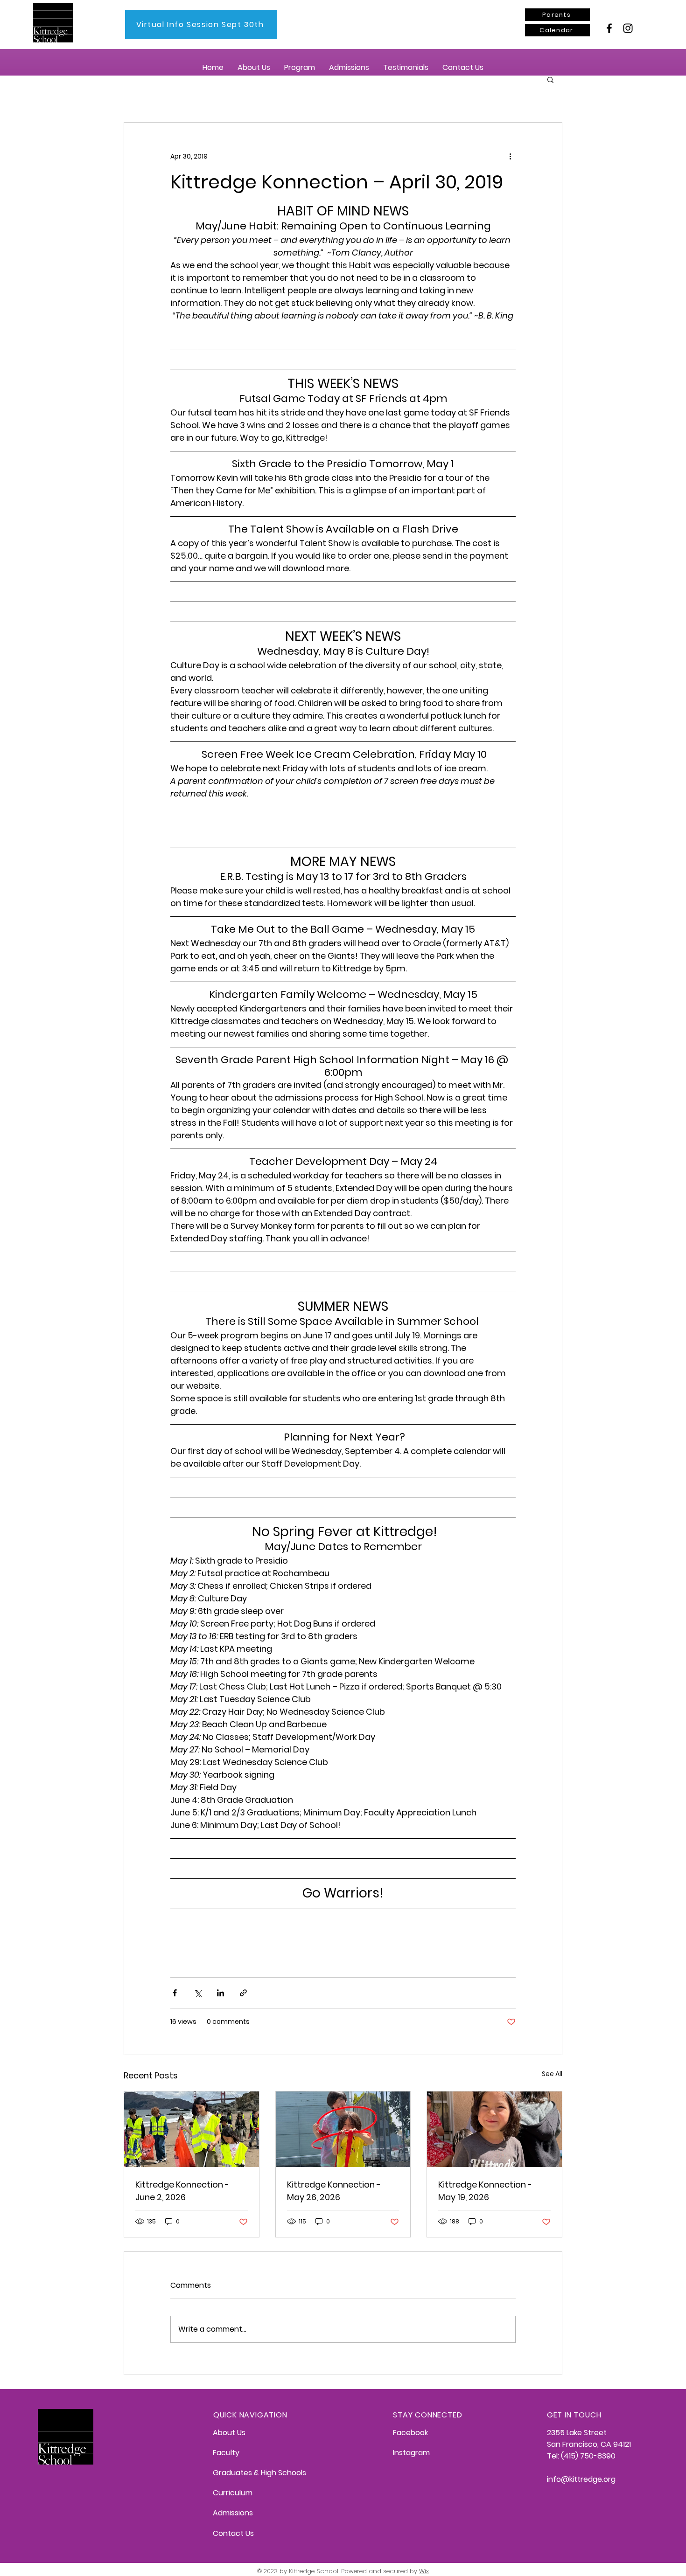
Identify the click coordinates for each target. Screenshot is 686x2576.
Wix (424, 2571)
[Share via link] (243, 1993)
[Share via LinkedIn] (220, 1993)
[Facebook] (609, 28)
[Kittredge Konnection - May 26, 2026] (343, 2129)
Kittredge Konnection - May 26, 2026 (334, 2191)
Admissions (233, 2513)
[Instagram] (628, 28)
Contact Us (233, 2533)
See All (552, 2074)
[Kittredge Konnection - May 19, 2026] (494, 2129)
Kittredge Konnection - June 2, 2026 (182, 2191)
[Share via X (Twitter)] (198, 1993)
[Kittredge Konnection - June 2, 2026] (192, 2129)
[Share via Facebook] (175, 1993)
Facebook (410, 2433)
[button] (254, 67)
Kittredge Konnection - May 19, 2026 (485, 2191)
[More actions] (510, 156)
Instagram (411, 2453)
